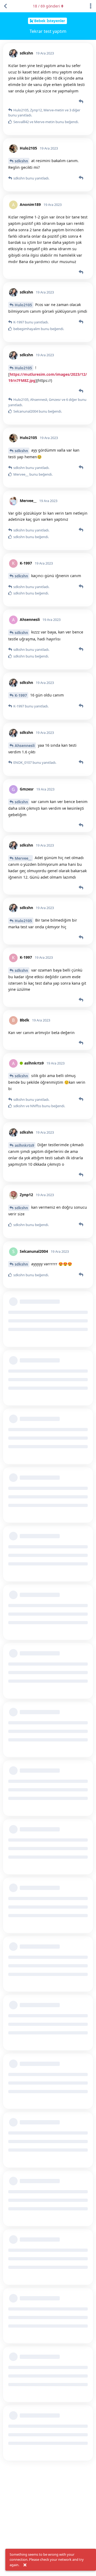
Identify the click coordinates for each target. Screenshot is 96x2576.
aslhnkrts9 (24, 1145)
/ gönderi (46, 6)
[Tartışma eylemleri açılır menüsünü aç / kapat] (91, 6)
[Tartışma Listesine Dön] (5, 6)
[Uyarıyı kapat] (25, 2565)
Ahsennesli (25, 745)
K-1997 (21, 695)
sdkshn (21, 161)
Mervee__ (23, 858)
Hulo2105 (23, 305)
